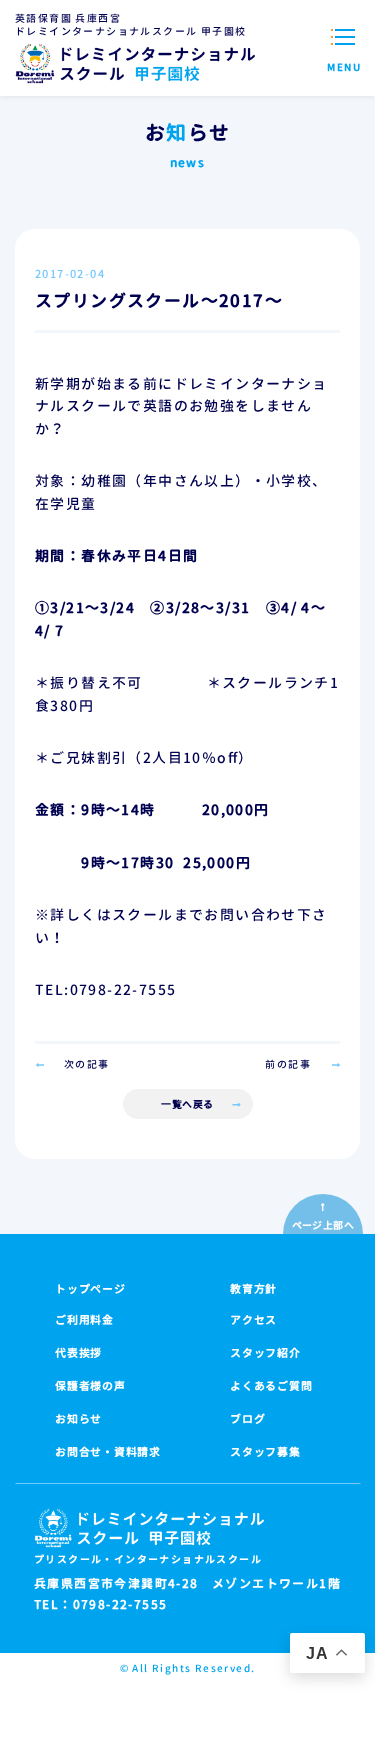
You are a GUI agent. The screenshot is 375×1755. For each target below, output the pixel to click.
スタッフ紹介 (265, 1353)
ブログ (247, 1419)
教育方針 (253, 1289)
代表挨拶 (78, 1353)
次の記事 (87, 1064)
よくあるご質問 (271, 1386)
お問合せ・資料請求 (108, 1452)
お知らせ (78, 1419)
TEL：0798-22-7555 (100, 1605)
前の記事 (288, 1064)
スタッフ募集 (265, 1452)
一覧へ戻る (187, 1104)
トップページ (90, 1289)
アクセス (253, 1320)
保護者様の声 (90, 1386)
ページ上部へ (323, 1225)
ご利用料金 (84, 1320)
